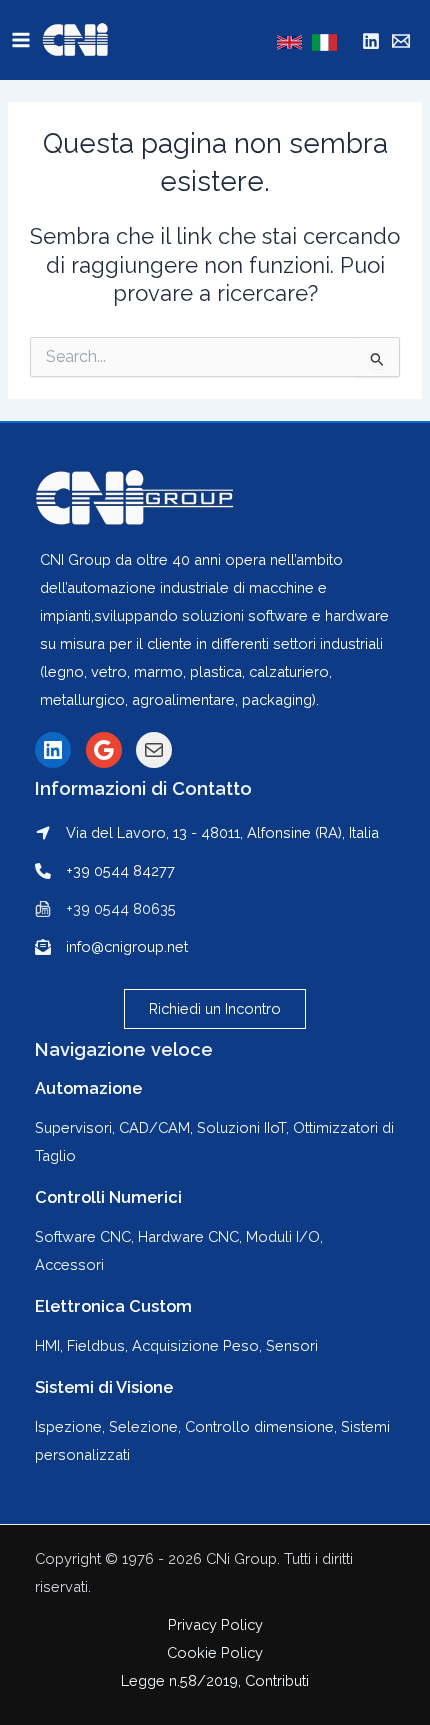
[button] (215, 1009)
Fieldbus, (99, 1345)
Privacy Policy (215, 1624)
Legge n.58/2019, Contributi (215, 1680)
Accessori (69, 1264)
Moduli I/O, (284, 1236)
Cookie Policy (215, 1652)
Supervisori (73, 1127)
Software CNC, (86, 1236)
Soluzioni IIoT (241, 1127)
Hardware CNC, (192, 1236)
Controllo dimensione (259, 1426)
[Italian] (324, 42)
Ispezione (68, 1426)
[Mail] (401, 41)
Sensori (292, 1345)
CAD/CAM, (156, 1127)
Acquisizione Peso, (199, 1345)
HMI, (51, 1345)
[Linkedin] (371, 41)
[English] (289, 42)
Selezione (143, 1426)
